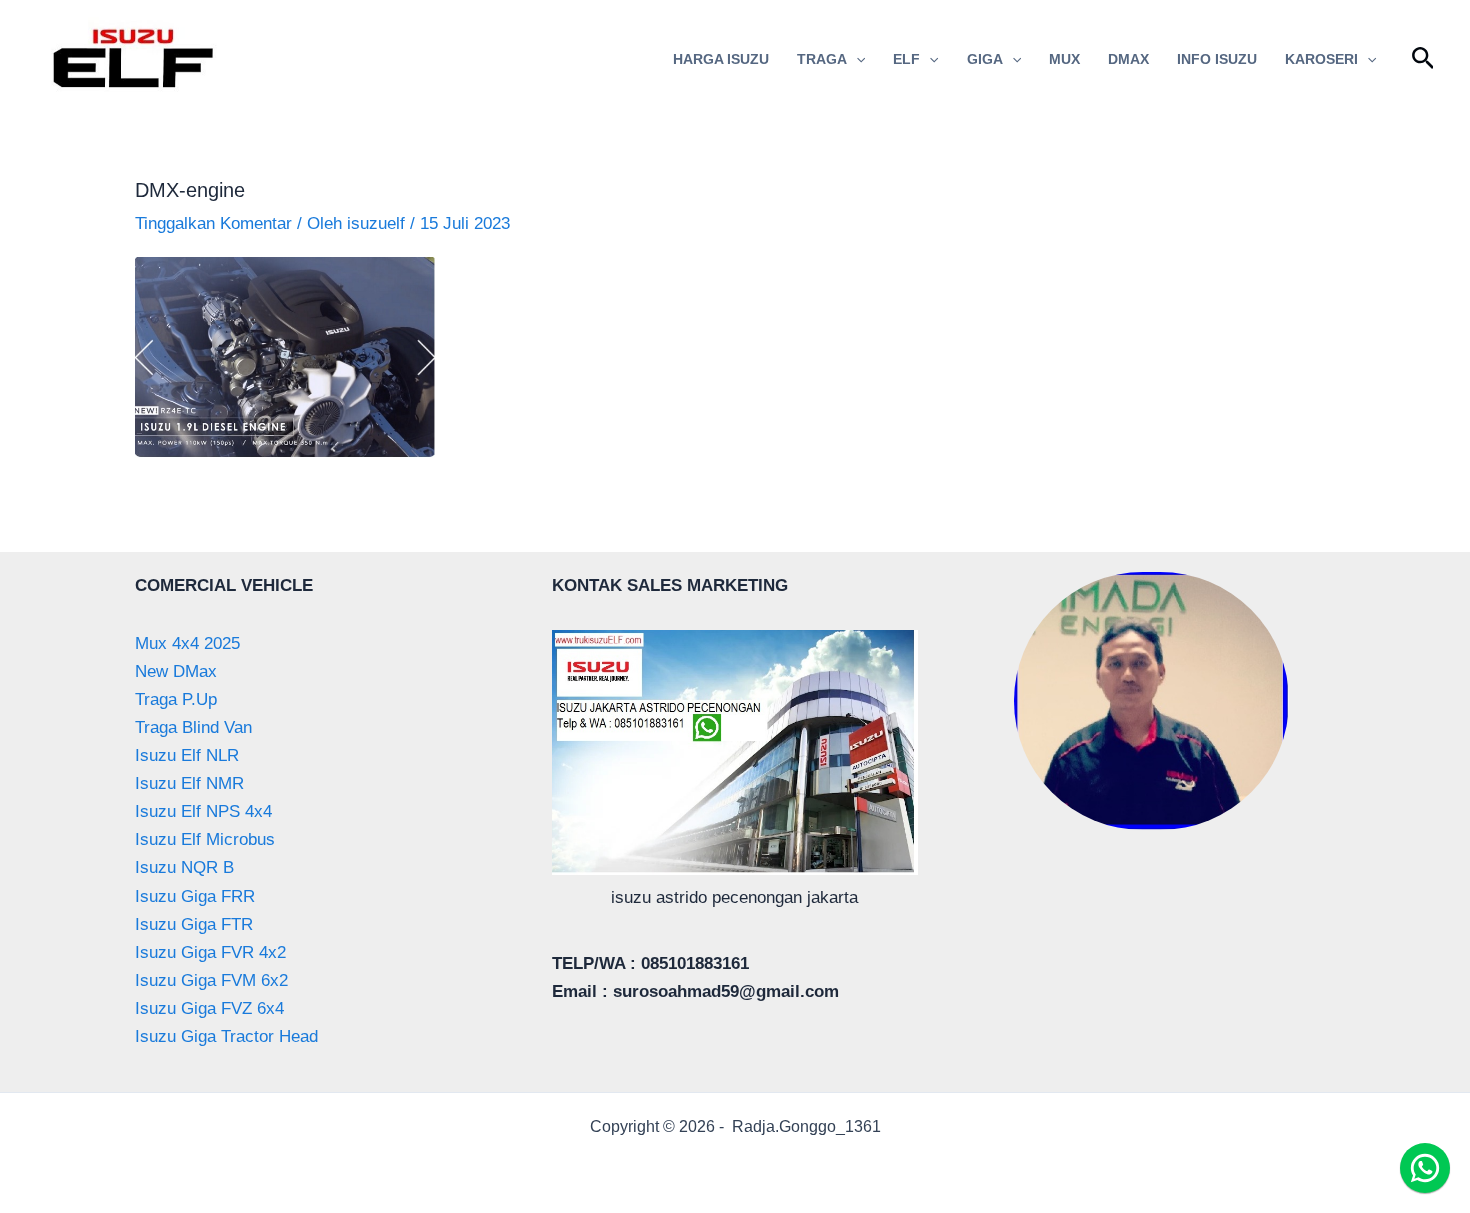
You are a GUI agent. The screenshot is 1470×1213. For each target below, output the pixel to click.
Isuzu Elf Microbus (205, 839)
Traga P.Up (176, 699)
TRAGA (822, 59)
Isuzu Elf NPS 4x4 (203, 811)
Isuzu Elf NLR (187, 755)
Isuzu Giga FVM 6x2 (211, 980)
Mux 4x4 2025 (187, 643)
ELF (906, 59)
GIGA (985, 59)
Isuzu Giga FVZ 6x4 (209, 1008)
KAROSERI (1321, 59)
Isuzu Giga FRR (195, 896)
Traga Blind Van (193, 727)
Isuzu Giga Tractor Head (226, 1036)
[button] (856, 59)
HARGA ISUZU (721, 59)
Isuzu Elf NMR (189, 783)
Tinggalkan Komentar (213, 223)
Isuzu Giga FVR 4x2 (210, 952)
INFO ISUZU (1217, 59)
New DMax (176, 671)
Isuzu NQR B (184, 867)
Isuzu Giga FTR (194, 924)
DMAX (1128, 59)
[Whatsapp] (1425, 1168)
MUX (1064, 59)
